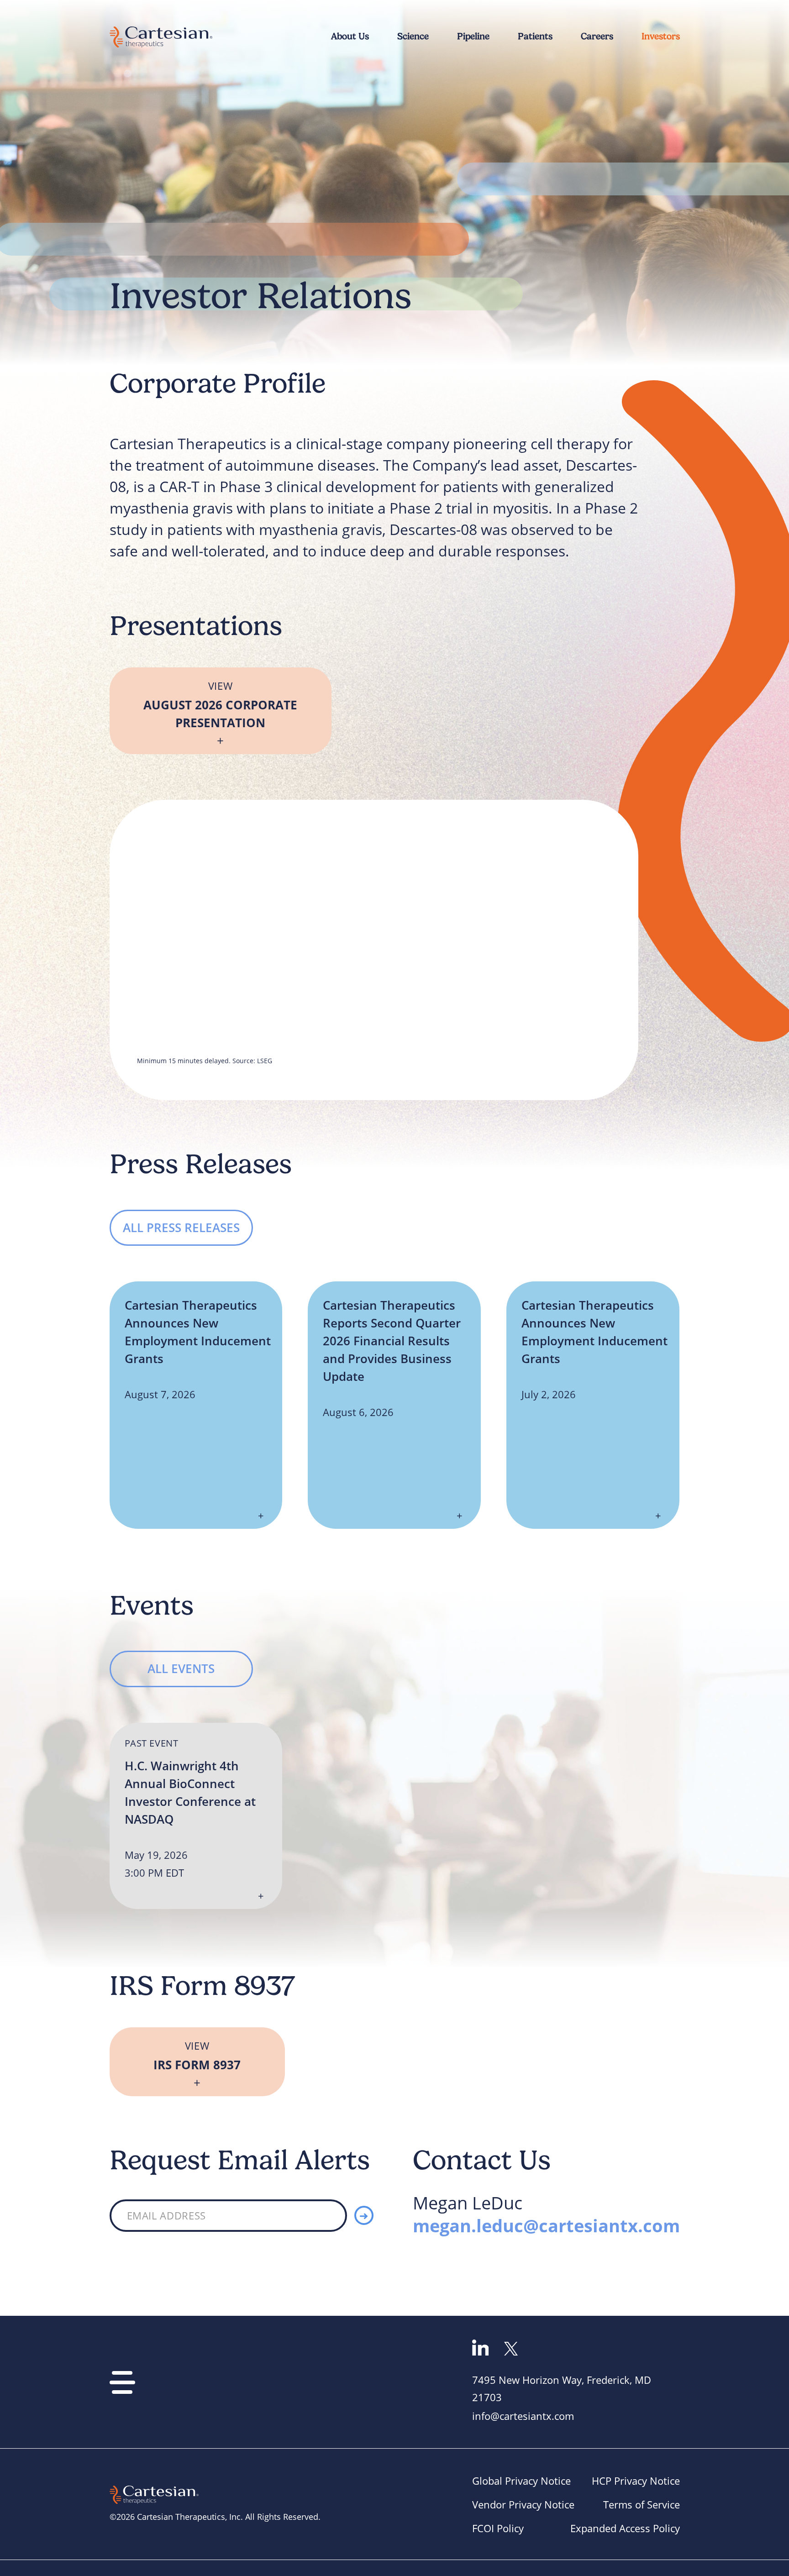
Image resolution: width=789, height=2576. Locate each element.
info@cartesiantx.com (523, 2416)
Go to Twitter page (511, 2349)
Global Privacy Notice (521, 2481)
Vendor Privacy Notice (523, 2505)
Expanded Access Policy (625, 2528)
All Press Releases (181, 1228)
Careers (597, 36)
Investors (661, 36)
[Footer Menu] (122, 2382)
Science (413, 36)
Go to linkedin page (481, 2348)
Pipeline (473, 36)
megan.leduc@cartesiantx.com (546, 2225)
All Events (181, 1668)
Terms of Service (642, 2505)
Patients (535, 36)
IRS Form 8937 (197, 2056)
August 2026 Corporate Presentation (220, 705)
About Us (350, 36)
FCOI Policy (498, 2528)
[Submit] (364, 2215)
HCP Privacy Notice (636, 2481)
